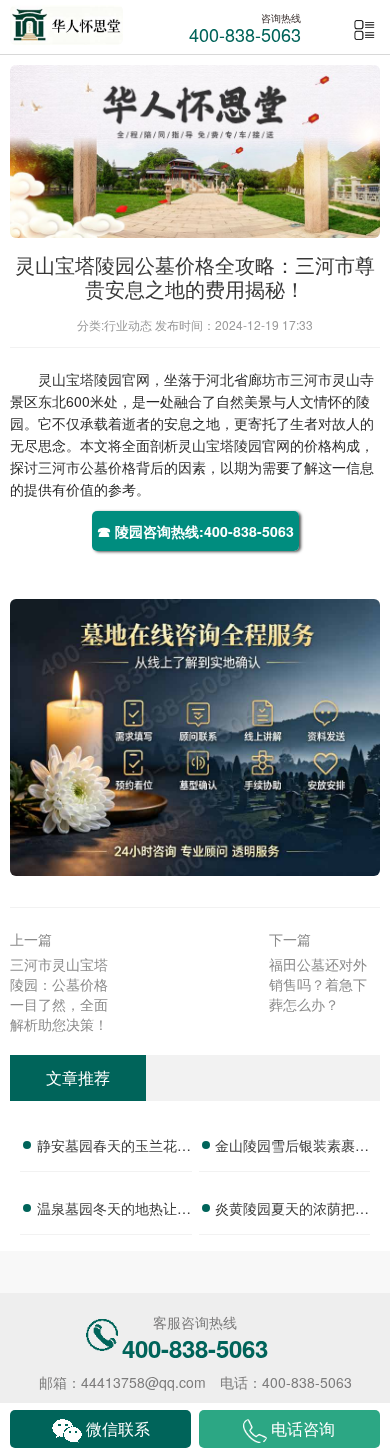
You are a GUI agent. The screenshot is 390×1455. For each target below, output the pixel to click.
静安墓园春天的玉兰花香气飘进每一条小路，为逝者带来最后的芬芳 (114, 1148)
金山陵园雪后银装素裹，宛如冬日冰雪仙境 (292, 1148)
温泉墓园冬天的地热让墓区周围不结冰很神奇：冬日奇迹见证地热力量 (114, 1211)
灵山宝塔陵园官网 (94, 379)
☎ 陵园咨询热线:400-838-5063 (195, 531)
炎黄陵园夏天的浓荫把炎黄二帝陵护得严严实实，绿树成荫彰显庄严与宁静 (292, 1211)
